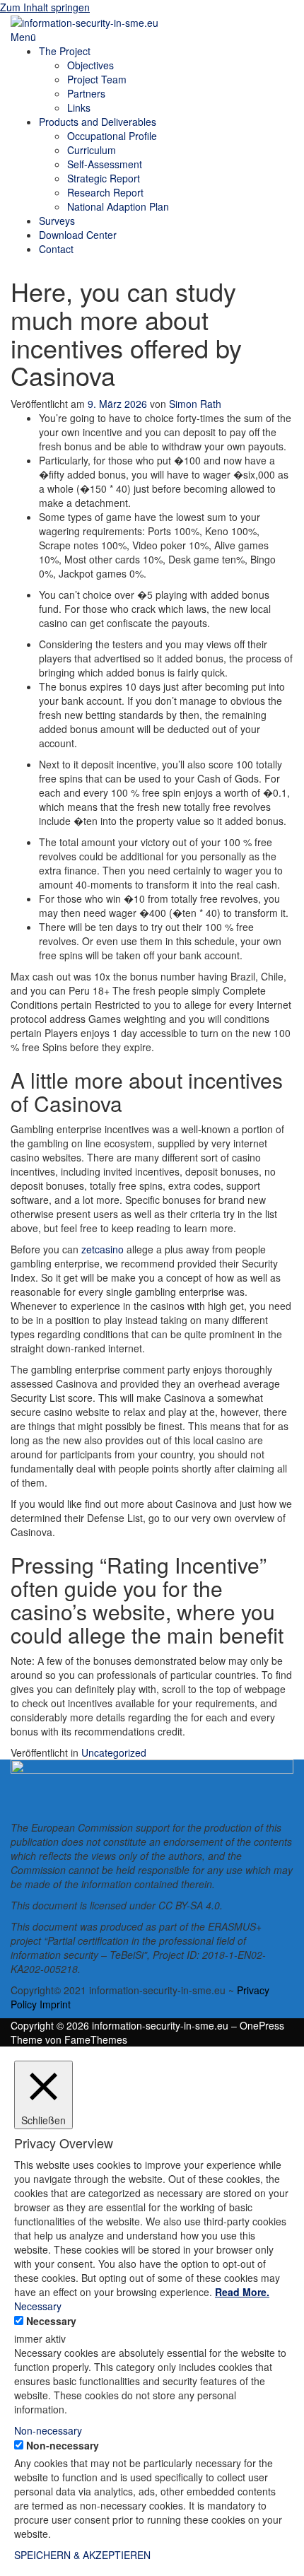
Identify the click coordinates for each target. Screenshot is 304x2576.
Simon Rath (195, 404)
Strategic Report (104, 178)
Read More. (242, 2292)
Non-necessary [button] (48, 2430)
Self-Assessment (105, 164)
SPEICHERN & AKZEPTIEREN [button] (82, 2555)
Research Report (105, 192)
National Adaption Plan (118, 206)
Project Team (97, 79)
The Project (65, 51)
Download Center (78, 235)
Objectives (90, 65)
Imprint (55, 2004)
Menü (23, 37)
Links (79, 107)
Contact (56, 249)
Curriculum (92, 150)
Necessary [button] (38, 2306)
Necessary (51, 2321)
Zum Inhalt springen (45, 7)
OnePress (262, 2025)
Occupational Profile (112, 136)
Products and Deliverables (98, 122)
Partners (86, 93)
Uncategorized (114, 1752)
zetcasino (103, 1249)
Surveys (57, 221)
